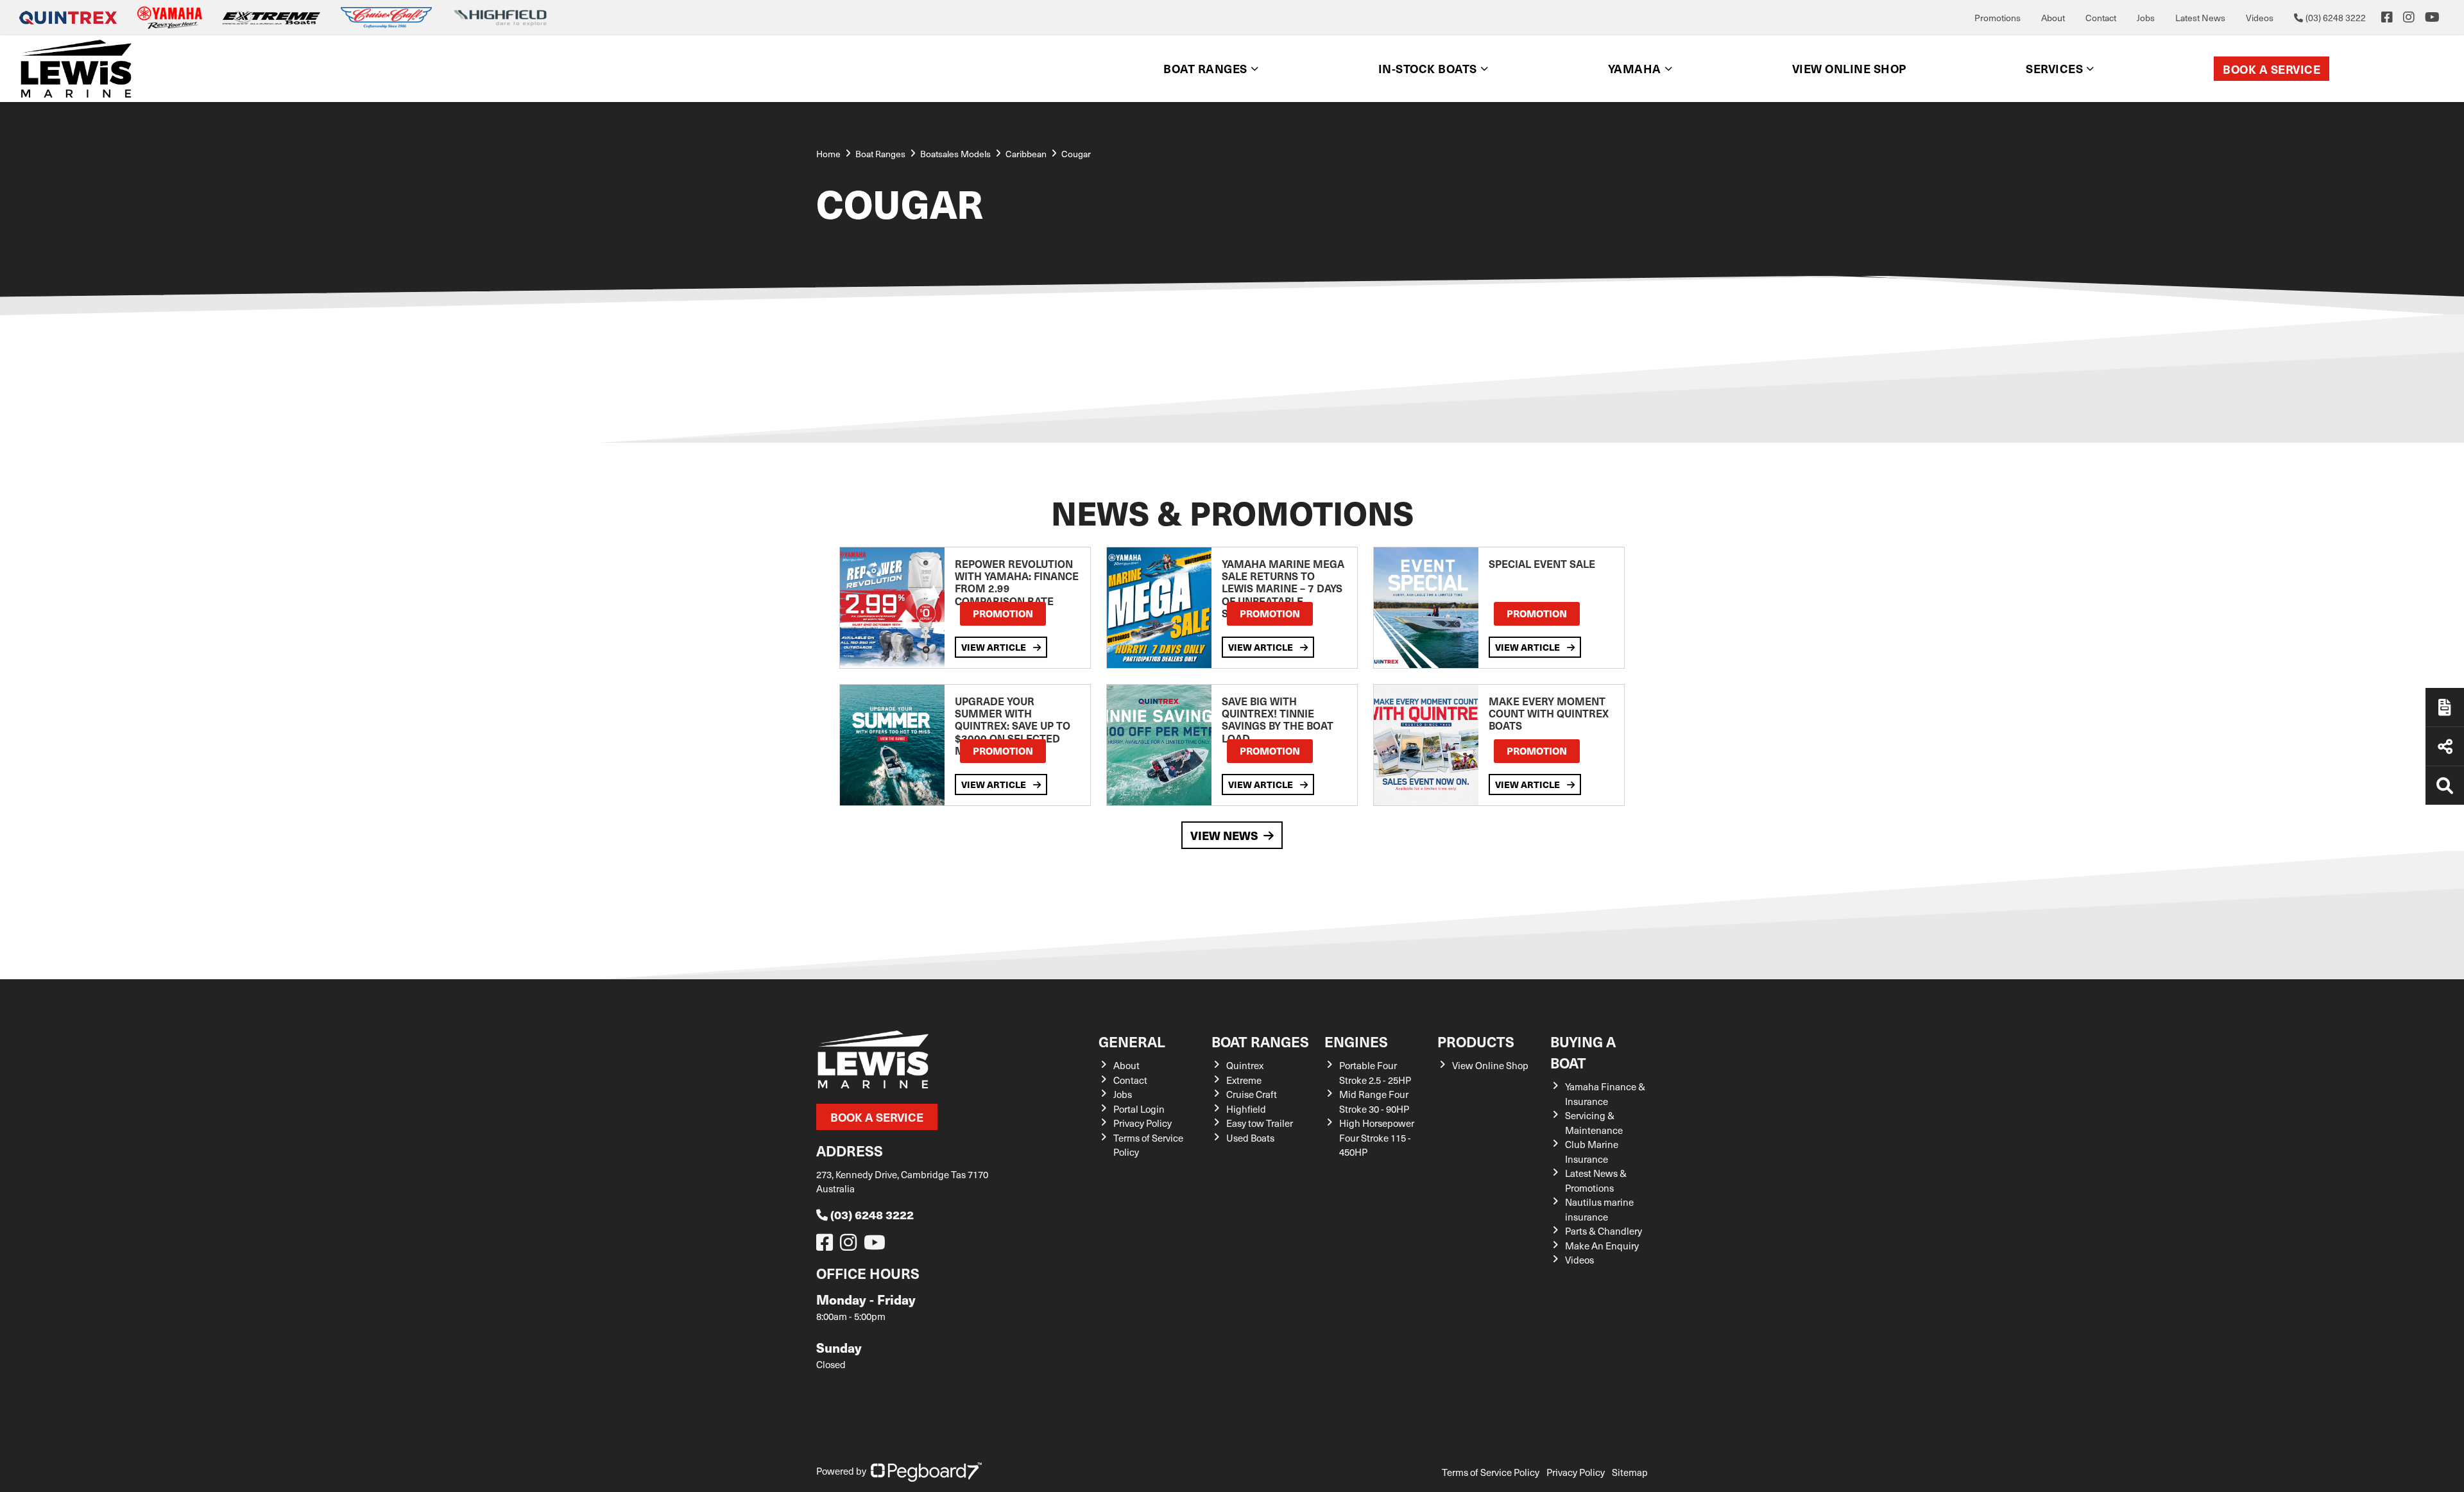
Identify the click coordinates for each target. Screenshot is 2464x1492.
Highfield (1246, 1109)
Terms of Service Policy (1491, 1472)
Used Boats (1250, 1138)
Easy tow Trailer (1260, 1123)
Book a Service (2271, 69)
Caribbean (1026, 154)
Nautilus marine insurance (1599, 1209)
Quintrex (1245, 1065)
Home (828, 154)
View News (1224, 835)
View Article (995, 647)
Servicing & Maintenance (1594, 1123)
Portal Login (1139, 1109)
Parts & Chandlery (1604, 1231)
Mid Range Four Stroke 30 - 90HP (1374, 1102)
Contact (2101, 18)
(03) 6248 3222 (872, 1214)
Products (1476, 1041)
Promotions (1998, 18)
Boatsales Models (955, 154)
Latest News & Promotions (1596, 1180)
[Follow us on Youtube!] (877, 1246)
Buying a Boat (1583, 1052)
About (2053, 18)
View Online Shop (1490, 1065)
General (1132, 1041)
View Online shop (1849, 68)
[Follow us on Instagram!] (851, 1246)
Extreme (1244, 1080)
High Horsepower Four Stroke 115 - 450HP (1377, 1137)
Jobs (2146, 18)
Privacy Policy (1142, 1123)
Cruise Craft (1252, 1094)
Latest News (2200, 18)
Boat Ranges (1260, 1041)
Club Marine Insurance (1592, 1152)
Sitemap (1630, 1472)
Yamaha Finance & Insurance (1605, 1094)
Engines (1356, 1041)
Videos (2260, 18)
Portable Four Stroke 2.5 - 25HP (1375, 1073)
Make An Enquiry (1602, 1246)
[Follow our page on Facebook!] (2387, 17)
